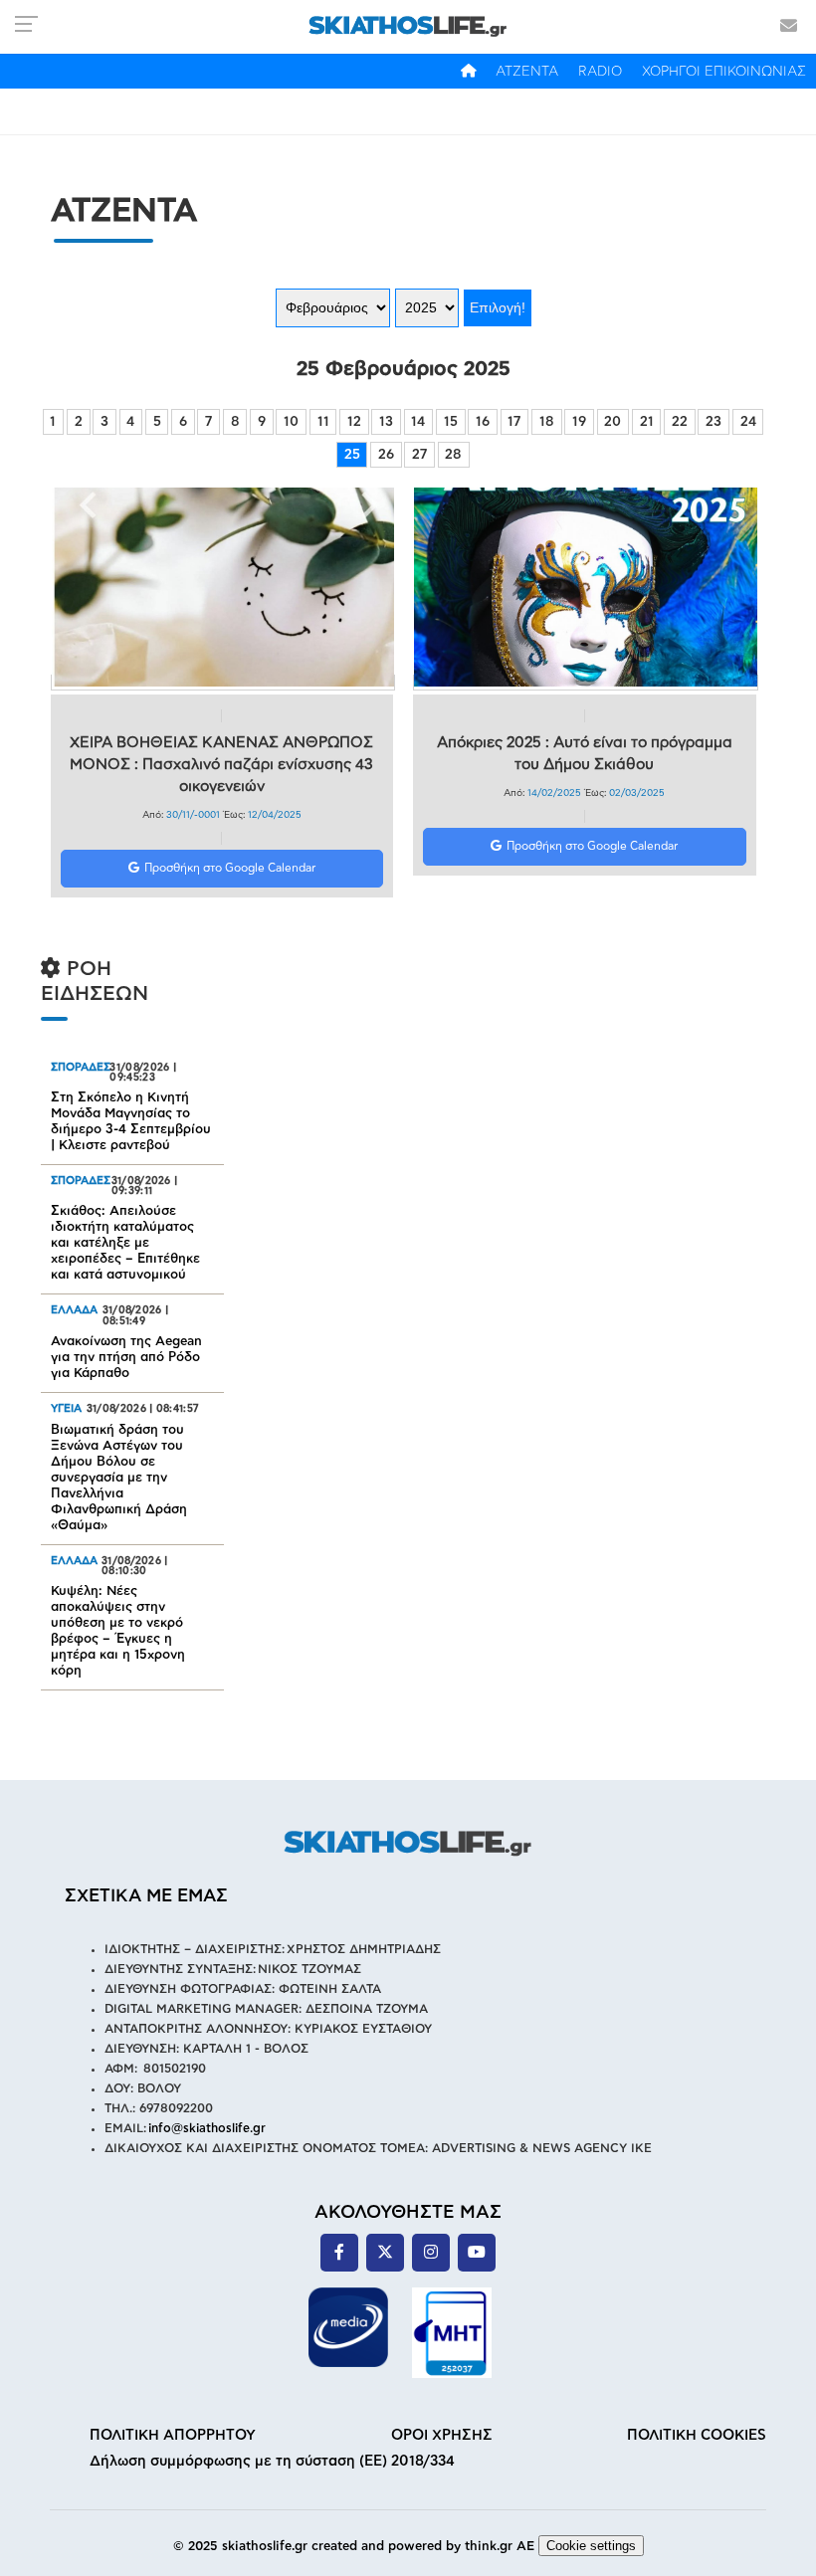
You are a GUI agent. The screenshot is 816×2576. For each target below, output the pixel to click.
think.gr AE (500, 2547)
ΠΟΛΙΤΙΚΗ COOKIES (697, 2435)
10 (291, 422)
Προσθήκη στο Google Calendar (230, 868)
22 (680, 422)
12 (354, 422)
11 (323, 422)
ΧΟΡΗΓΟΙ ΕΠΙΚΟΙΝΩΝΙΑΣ (724, 72)
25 (352, 455)
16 (483, 422)
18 (547, 422)
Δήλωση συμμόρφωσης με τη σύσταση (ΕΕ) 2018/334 (272, 2461)
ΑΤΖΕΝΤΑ (527, 72)
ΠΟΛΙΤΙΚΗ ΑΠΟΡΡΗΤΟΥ (173, 2435)
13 (386, 422)
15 (451, 422)
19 (579, 422)
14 (418, 422)
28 (453, 455)
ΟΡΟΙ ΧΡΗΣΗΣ (442, 2435)
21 (647, 422)
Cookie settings (591, 2546)
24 (748, 422)
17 (514, 422)
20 (612, 422)
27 (419, 455)
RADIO (600, 72)
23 (714, 422)
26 (386, 455)
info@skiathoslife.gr (207, 2128)
